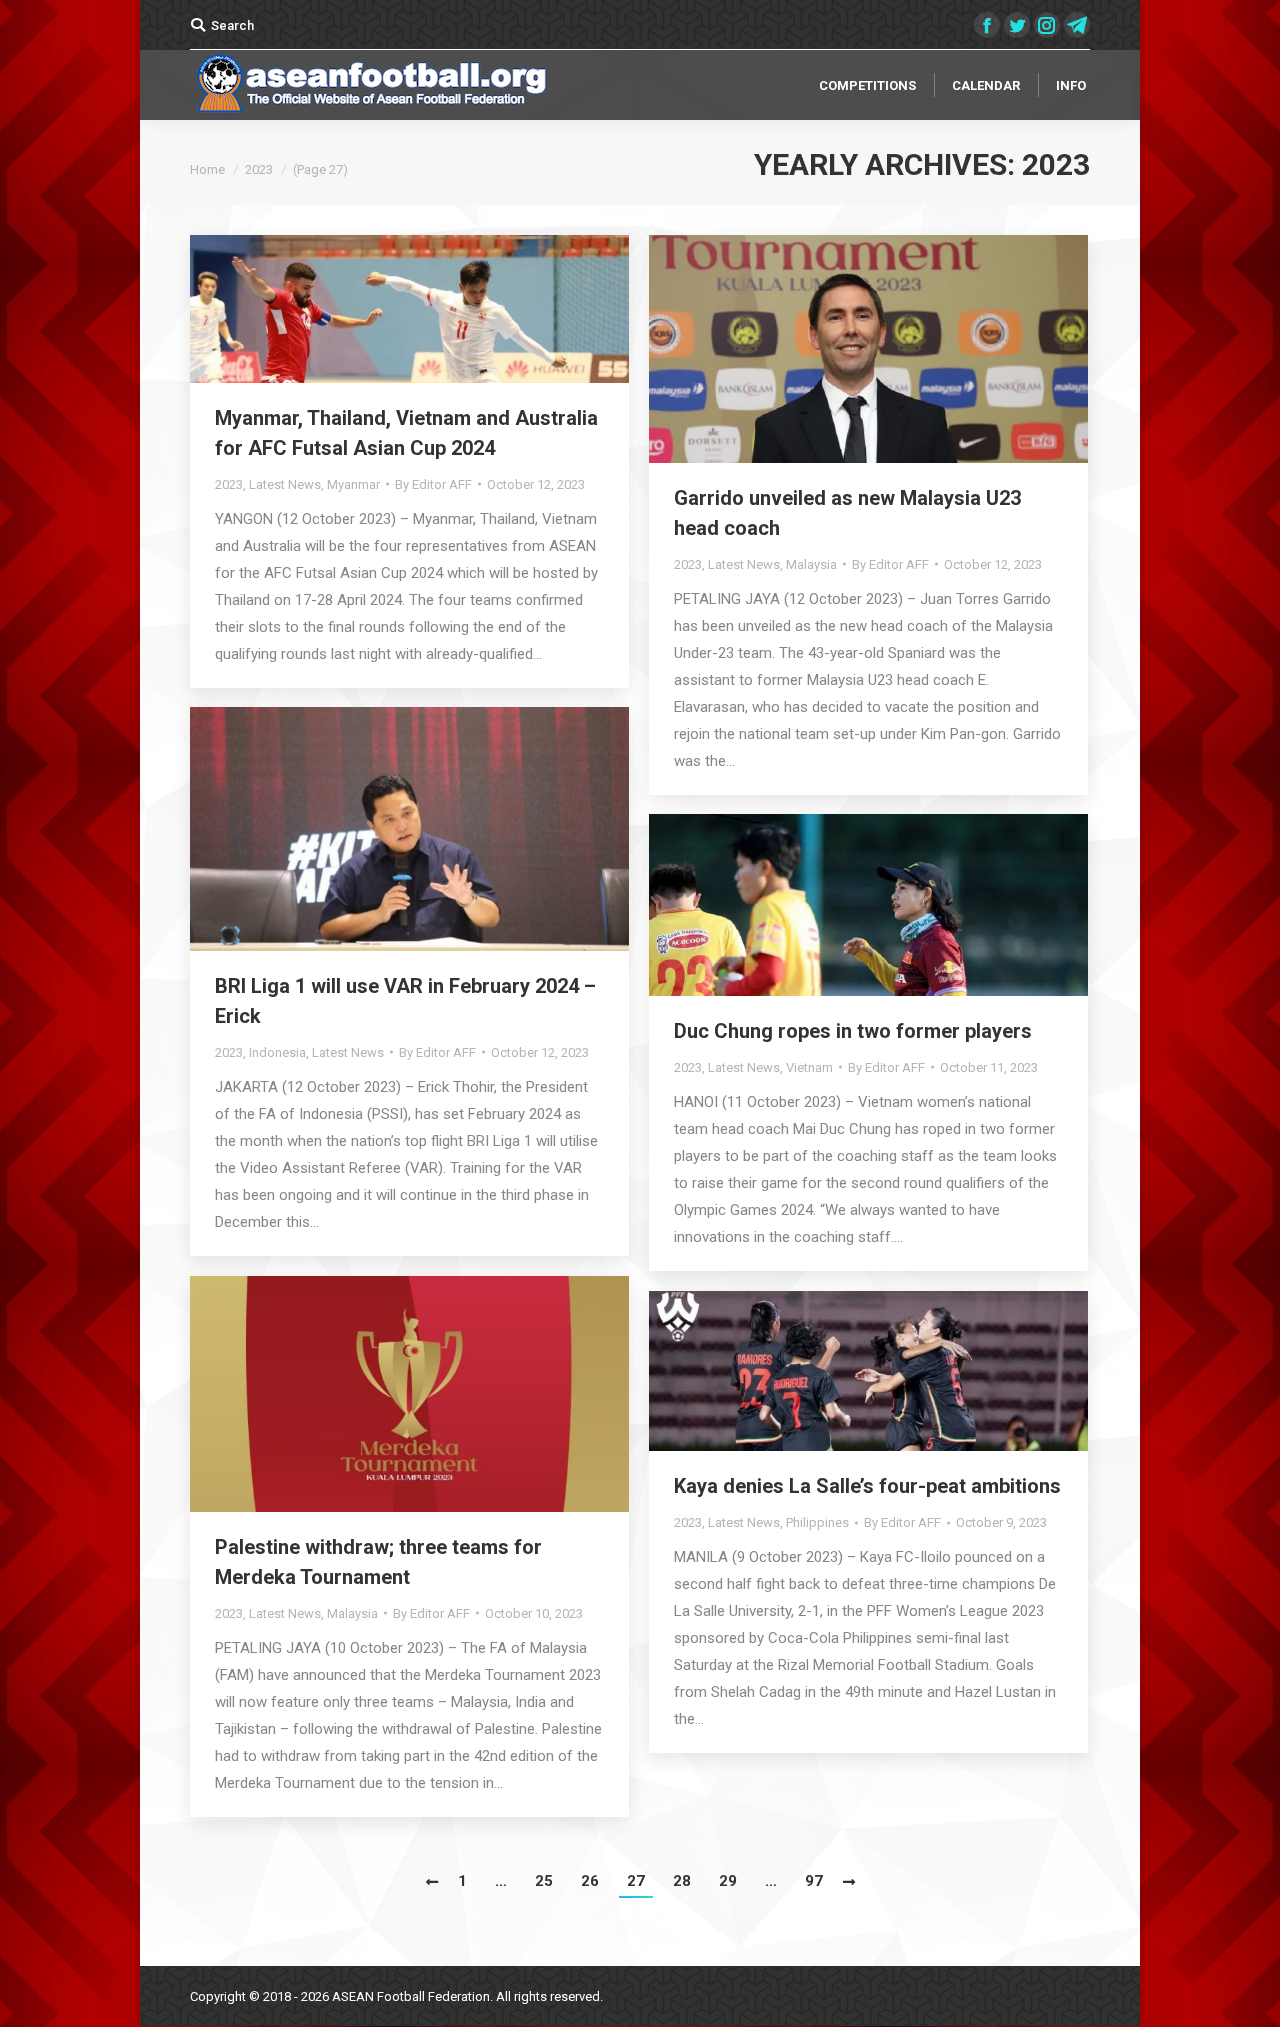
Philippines (817, 1522)
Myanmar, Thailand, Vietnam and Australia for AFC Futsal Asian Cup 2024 (406, 433)
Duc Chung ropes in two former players (853, 1031)
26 (590, 1881)
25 (544, 1881)
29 (728, 1881)
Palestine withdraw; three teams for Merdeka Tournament (378, 1562)
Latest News (285, 484)
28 (682, 1881)
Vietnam (809, 1067)
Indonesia (277, 1052)
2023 (229, 484)
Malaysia (811, 564)
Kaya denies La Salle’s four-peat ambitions (867, 1486)
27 (636, 1881)
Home (207, 169)
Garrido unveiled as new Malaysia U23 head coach (847, 513)
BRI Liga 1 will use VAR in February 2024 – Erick (405, 1001)
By (433, 484)
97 (814, 1881)
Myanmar (353, 484)
